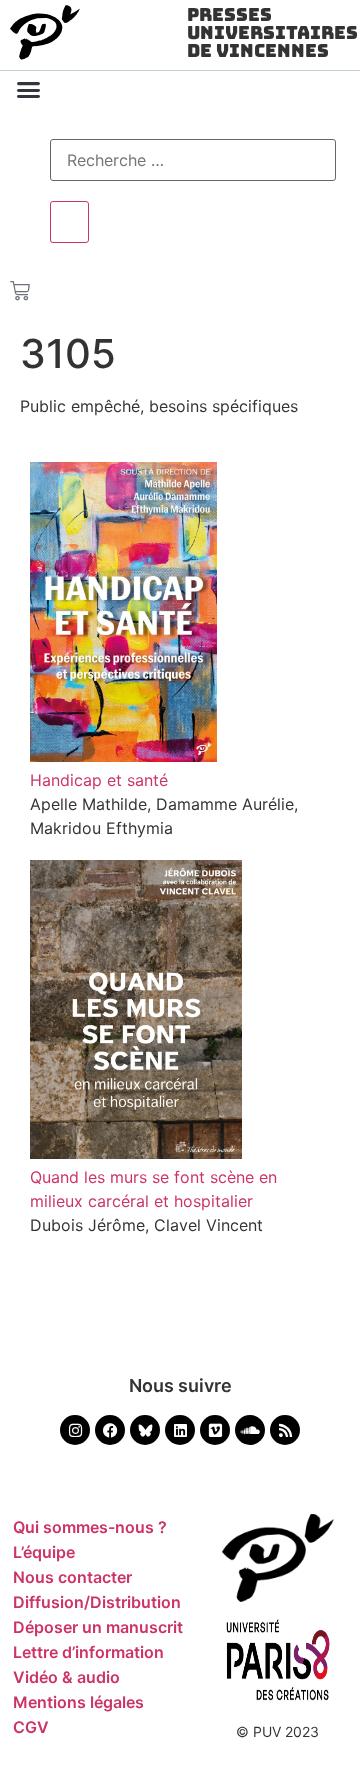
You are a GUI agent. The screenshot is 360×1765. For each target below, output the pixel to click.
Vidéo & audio (66, 1677)
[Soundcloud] (250, 1430)
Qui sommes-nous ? (90, 1527)
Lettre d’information (88, 1652)
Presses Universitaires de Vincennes (272, 32)
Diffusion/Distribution (97, 1602)
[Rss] (285, 1430)
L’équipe (44, 1552)
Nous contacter (72, 1577)
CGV (31, 1727)
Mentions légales (78, 1702)
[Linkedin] (180, 1430)
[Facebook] (110, 1430)
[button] (29, 90)
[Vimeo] (215, 1430)
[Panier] (20, 287)
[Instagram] (75, 1430)
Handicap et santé (99, 780)
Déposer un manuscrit (98, 1627)
